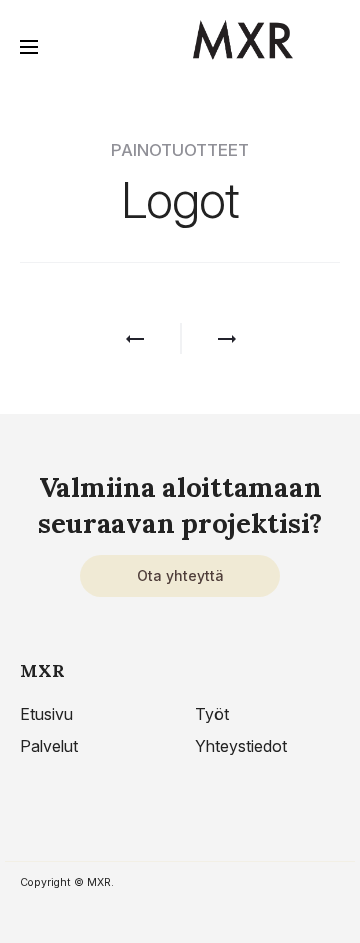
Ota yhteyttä (180, 575)
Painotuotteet (180, 150)
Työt (212, 714)
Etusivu (46, 714)
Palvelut (49, 746)
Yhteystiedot (241, 746)
